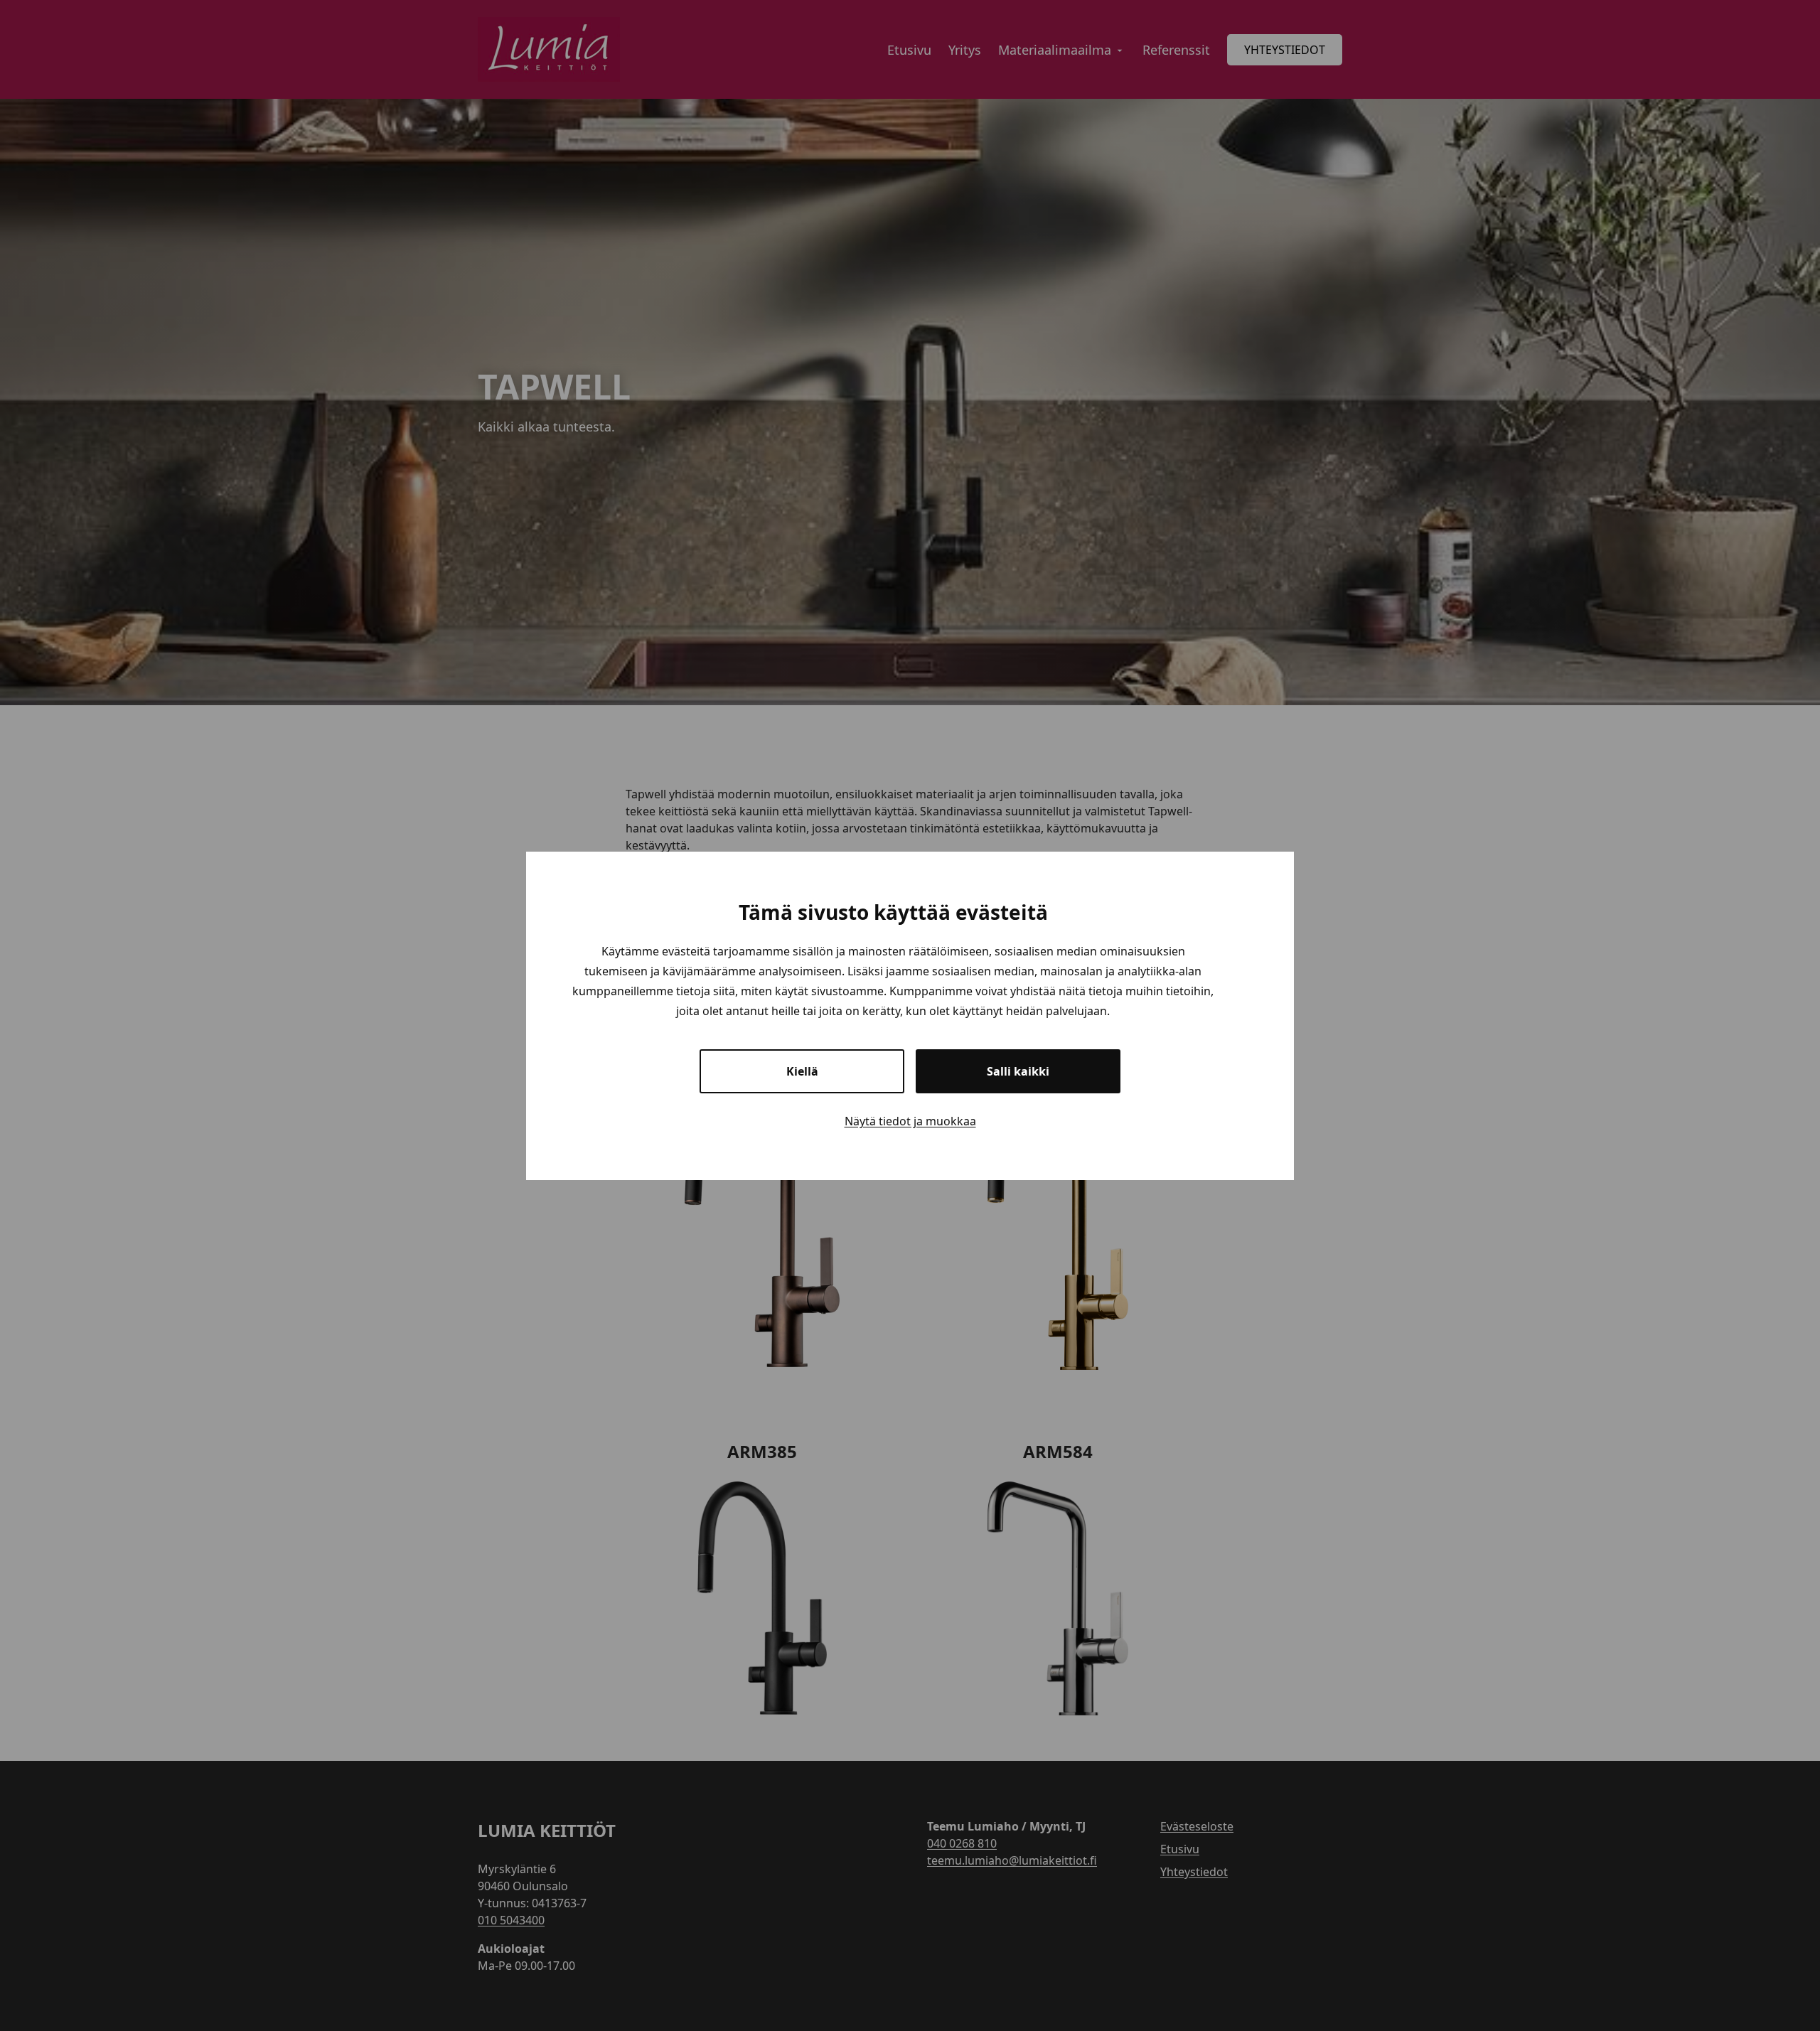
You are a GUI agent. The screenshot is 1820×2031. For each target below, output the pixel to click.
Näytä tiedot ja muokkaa (910, 1121)
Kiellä (802, 1071)
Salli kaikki (1018, 1071)
